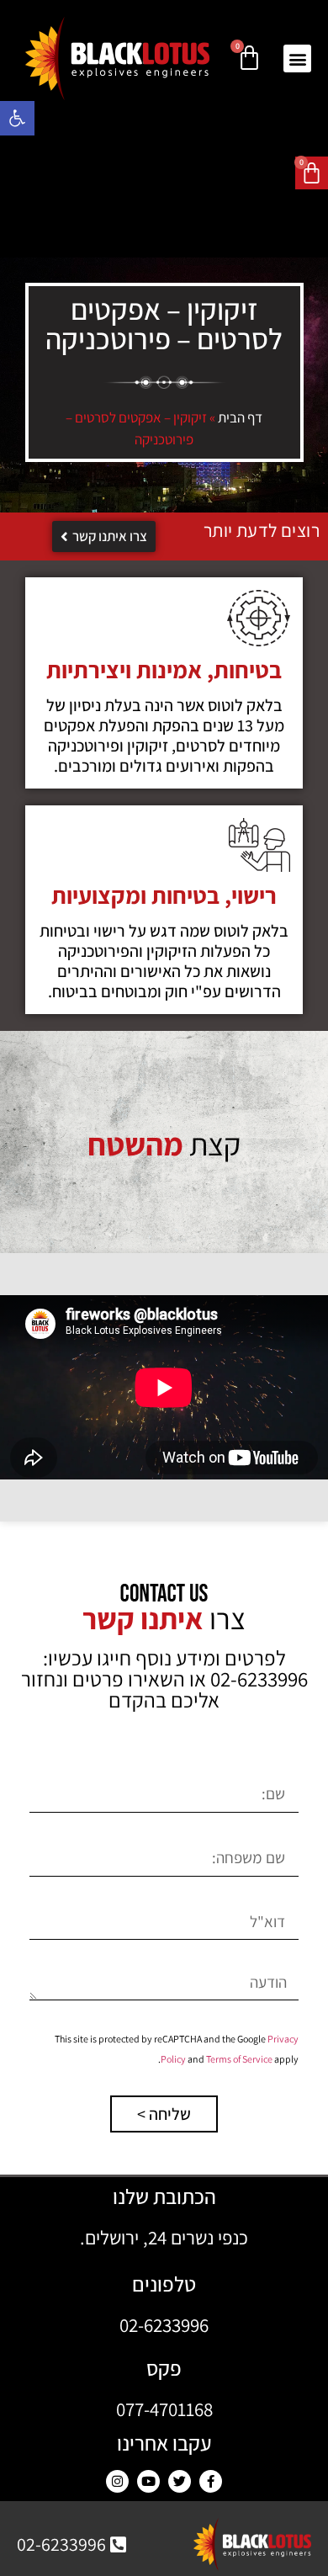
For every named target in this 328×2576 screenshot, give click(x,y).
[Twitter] (180, 2481)
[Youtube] (148, 2481)
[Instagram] (117, 2481)
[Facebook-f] (211, 2481)
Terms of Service (239, 2059)
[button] (17, 118)
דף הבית (240, 417)
